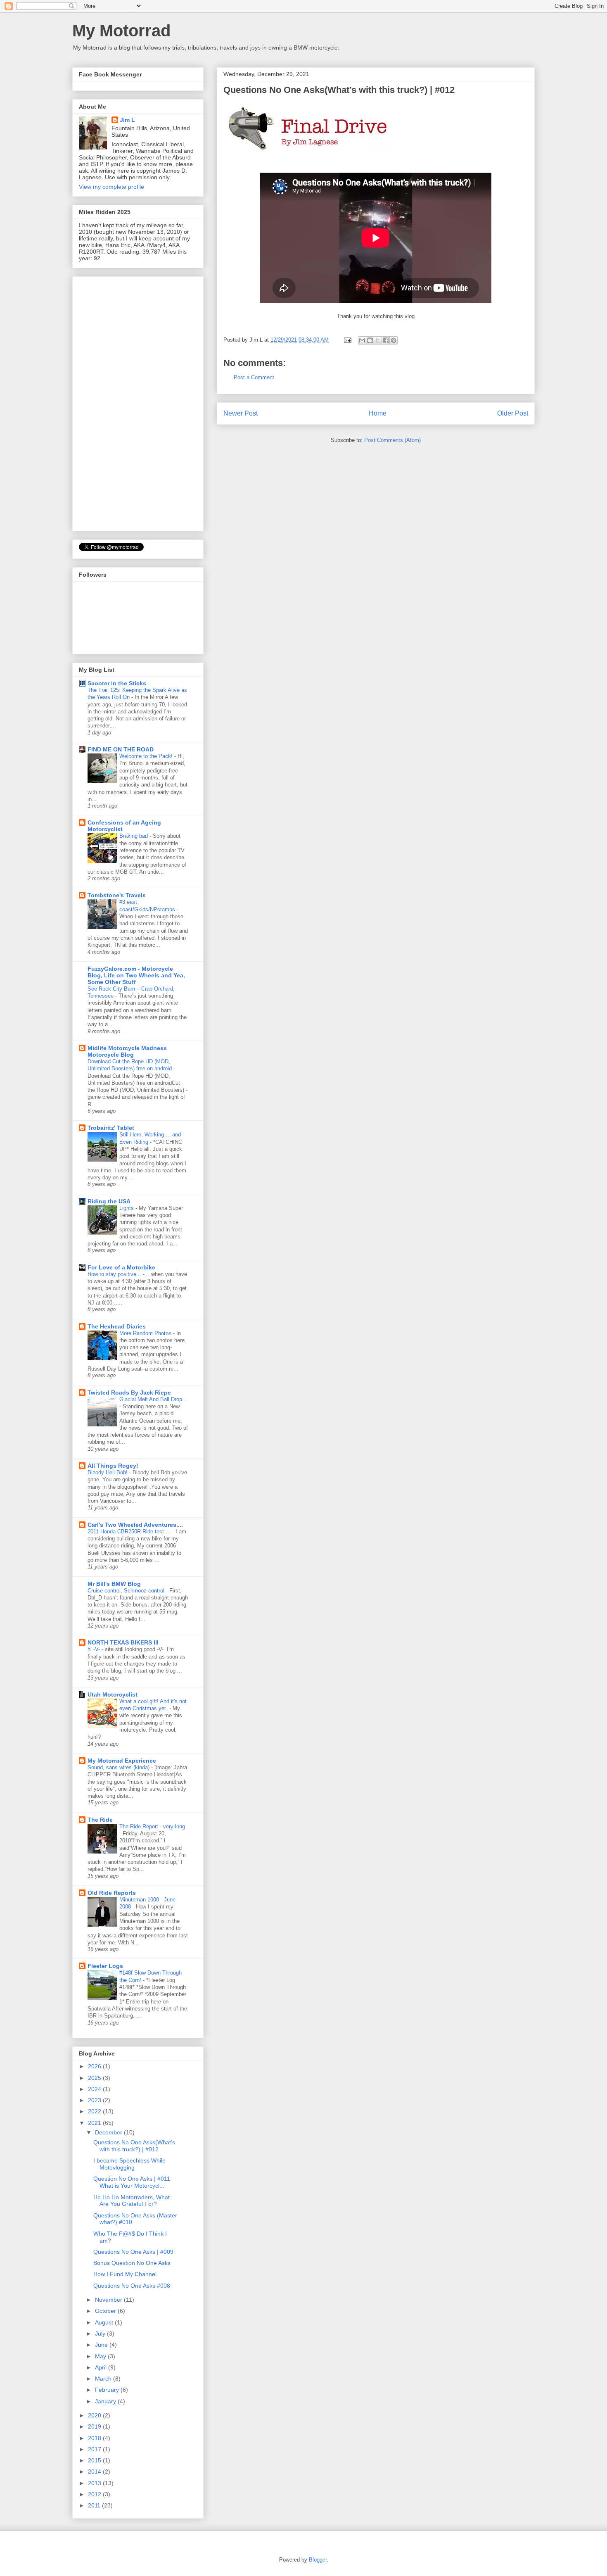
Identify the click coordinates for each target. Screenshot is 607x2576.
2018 (95, 2438)
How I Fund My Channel (125, 2274)
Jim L (127, 120)
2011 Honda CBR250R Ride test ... (130, 1532)
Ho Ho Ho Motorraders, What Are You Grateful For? (132, 2201)
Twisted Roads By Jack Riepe (129, 1393)
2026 (95, 2066)
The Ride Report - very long (152, 1826)
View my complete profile (111, 187)
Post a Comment (254, 377)
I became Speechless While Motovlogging (129, 2164)
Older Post (513, 413)
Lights (127, 1208)
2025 (95, 2078)
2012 (95, 2494)
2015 (95, 2460)
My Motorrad (121, 31)
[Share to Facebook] (386, 340)
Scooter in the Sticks (117, 683)
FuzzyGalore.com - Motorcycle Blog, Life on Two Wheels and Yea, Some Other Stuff (136, 975)
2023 (95, 2100)
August (105, 2322)
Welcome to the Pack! (147, 756)
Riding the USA (109, 1201)
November (109, 2300)
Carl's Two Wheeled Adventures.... (135, 1525)
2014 (95, 2471)
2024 (95, 2089)
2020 (95, 2415)
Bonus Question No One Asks (132, 2263)
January (106, 2401)
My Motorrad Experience (122, 1761)
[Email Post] (347, 340)
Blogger (318, 2560)
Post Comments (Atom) (392, 440)
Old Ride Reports (112, 1893)
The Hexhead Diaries (117, 1326)
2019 (95, 2426)
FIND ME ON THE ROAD (121, 749)
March (104, 2379)
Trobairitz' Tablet (111, 1128)
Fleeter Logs (105, 1966)
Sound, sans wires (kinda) (119, 1767)
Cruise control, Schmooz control (127, 1591)
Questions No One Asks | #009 (133, 2252)
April (102, 2367)
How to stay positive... (115, 1274)
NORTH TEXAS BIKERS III (123, 1642)
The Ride (100, 1820)
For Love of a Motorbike (121, 1267)
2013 (95, 2483)
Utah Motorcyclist (113, 1694)
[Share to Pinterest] (394, 340)
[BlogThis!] (370, 340)
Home (378, 413)
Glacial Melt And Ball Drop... (153, 1399)
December (109, 2132)
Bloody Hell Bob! (108, 1472)
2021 (95, 2123)
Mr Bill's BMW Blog (114, 1584)
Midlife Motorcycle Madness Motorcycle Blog (127, 1051)
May (101, 2356)
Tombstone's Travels (117, 895)
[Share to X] (378, 340)
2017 (95, 2449)
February (108, 2390)
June (102, 2345)
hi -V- (95, 1649)
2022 (95, 2111)
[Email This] (362, 340)
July (101, 2334)
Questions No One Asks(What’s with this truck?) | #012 (134, 2146)
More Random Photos (146, 1333)
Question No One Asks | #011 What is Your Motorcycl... (132, 2182)
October (106, 2311)
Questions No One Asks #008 (132, 2286)
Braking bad (134, 836)
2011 (95, 2505)
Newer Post (241, 413)
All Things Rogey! (113, 1466)
